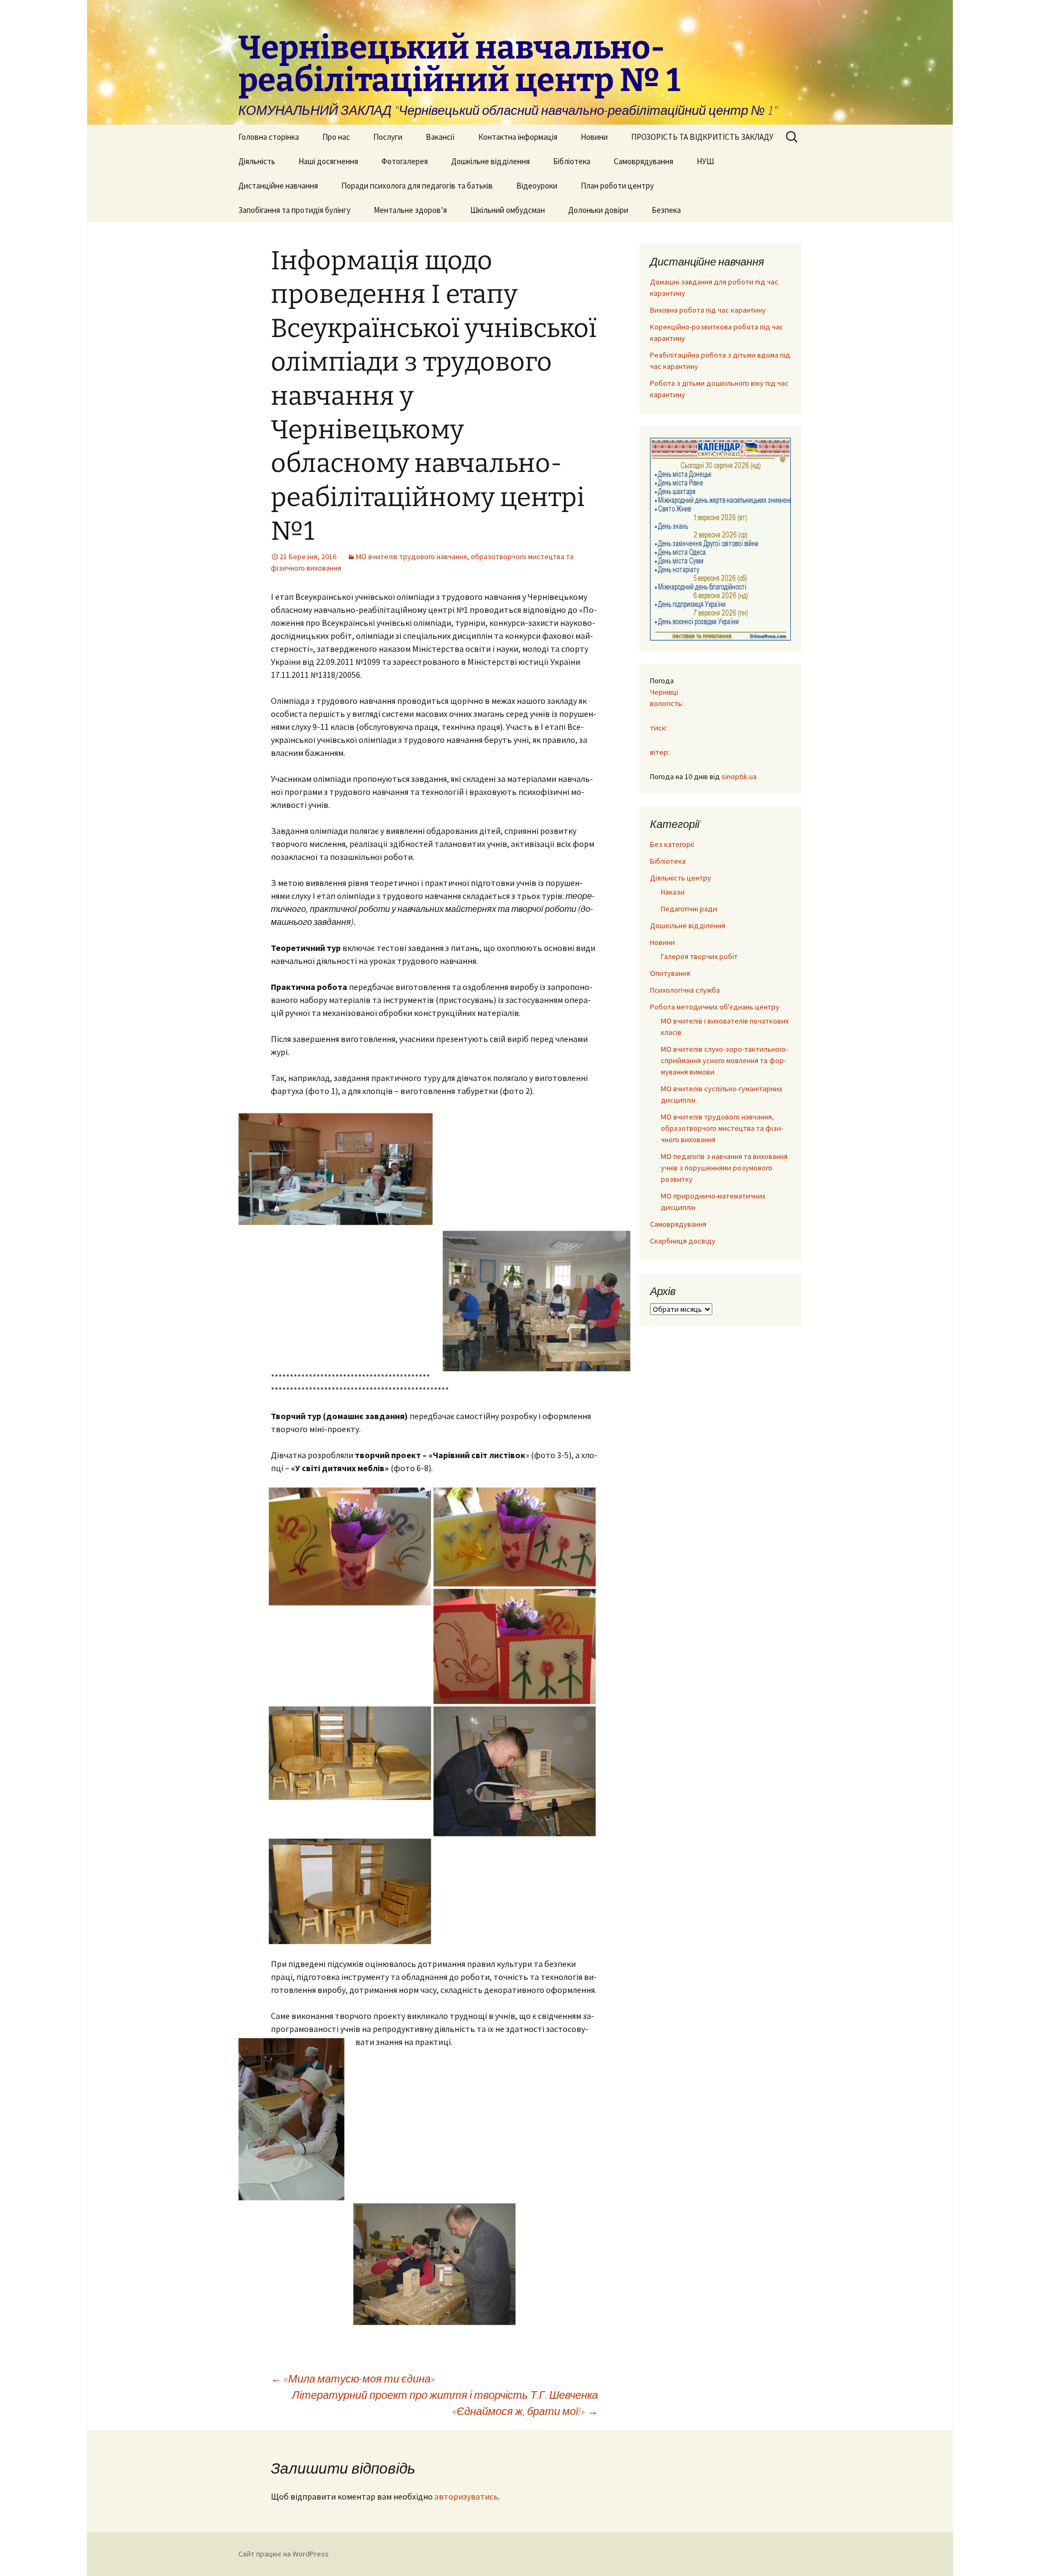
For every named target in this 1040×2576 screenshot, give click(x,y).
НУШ (705, 161)
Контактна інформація (518, 137)
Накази (673, 892)
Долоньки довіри (598, 210)
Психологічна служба (685, 990)
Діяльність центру (681, 878)
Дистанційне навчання (278, 186)
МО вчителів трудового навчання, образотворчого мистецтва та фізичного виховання (722, 1128)
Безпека (666, 210)
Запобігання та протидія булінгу (294, 210)
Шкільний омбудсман (508, 210)
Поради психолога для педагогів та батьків (417, 186)
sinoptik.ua (739, 776)
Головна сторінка (269, 137)
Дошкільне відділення (490, 161)
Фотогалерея (405, 161)
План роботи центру (617, 186)
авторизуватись (466, 2496)
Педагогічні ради (689, 909)
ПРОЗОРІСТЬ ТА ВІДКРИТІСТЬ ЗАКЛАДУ (702, 137)
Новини (594, 137)
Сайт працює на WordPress (284, 2554)
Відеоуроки (537, 186)
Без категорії (672, 844)
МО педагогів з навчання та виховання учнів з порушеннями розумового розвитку (724, 1168)
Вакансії (440, 137)
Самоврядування (643, 161)
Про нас (336, 137)
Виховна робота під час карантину (708, 310)
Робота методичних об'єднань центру (715, 1007)
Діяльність (257, 161)
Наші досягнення (328, 161)
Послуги (388, 137)
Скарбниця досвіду (683, 1241)
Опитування (670, 973)
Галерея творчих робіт (699, 956)
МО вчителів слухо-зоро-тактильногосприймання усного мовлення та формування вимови (724, 1060)
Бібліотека (572, 161)
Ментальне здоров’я (410, 210)
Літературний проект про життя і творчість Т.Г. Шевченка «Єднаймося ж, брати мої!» (445, 2403)
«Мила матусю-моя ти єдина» (353, 2378)
